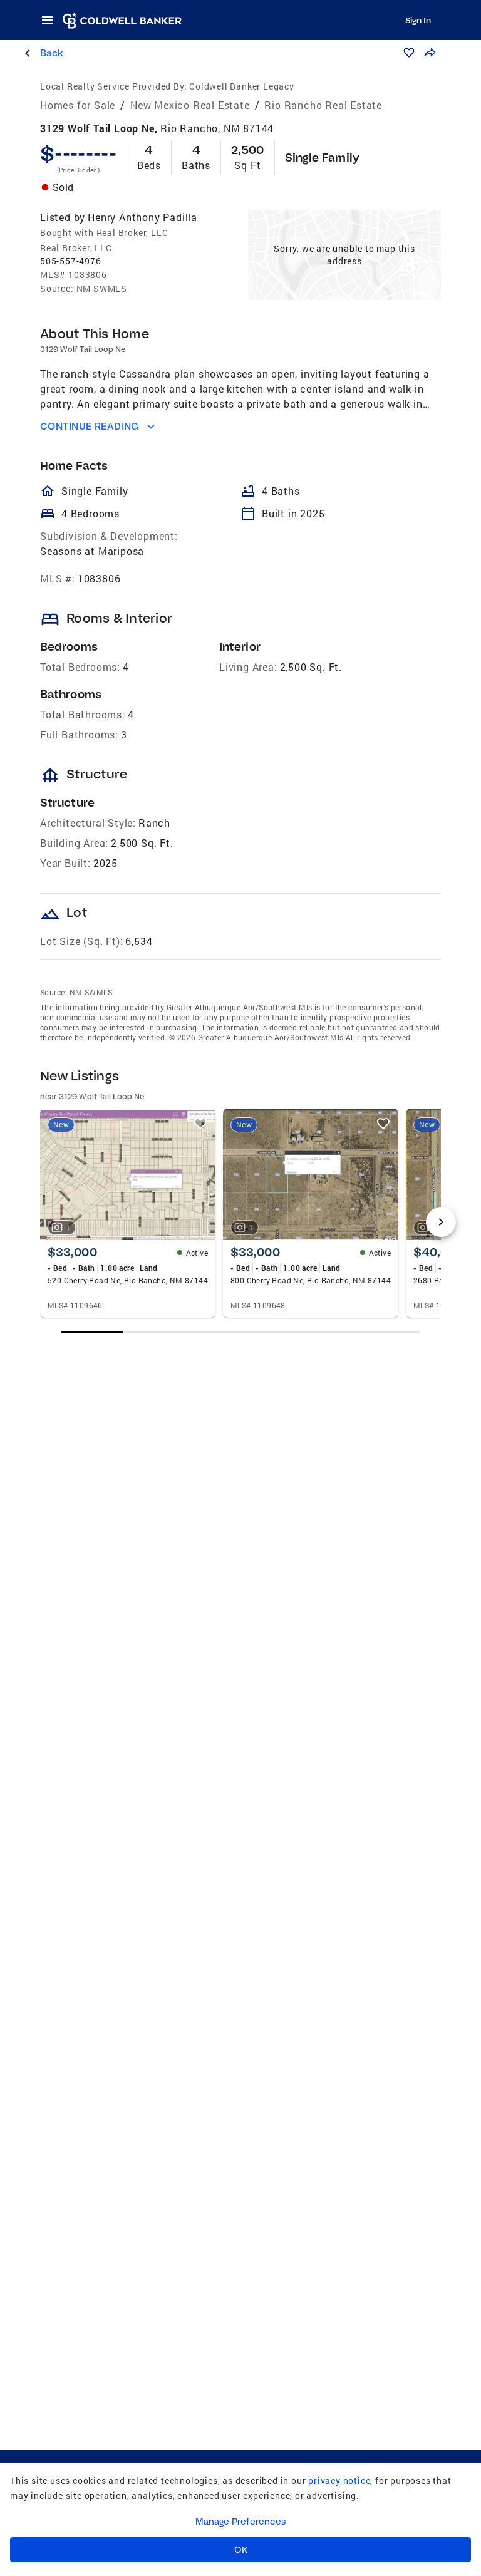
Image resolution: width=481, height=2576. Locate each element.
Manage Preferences (241, 2522)
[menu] (51, 20)
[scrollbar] (241, 1332)
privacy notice (339, 2480)
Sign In (418, 20)
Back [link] (52, 53)
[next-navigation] (441, 1222)
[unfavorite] (200, 1124)
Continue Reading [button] (90, 426)
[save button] (409, 53)
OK (241, 2550)
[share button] (430, 53)
